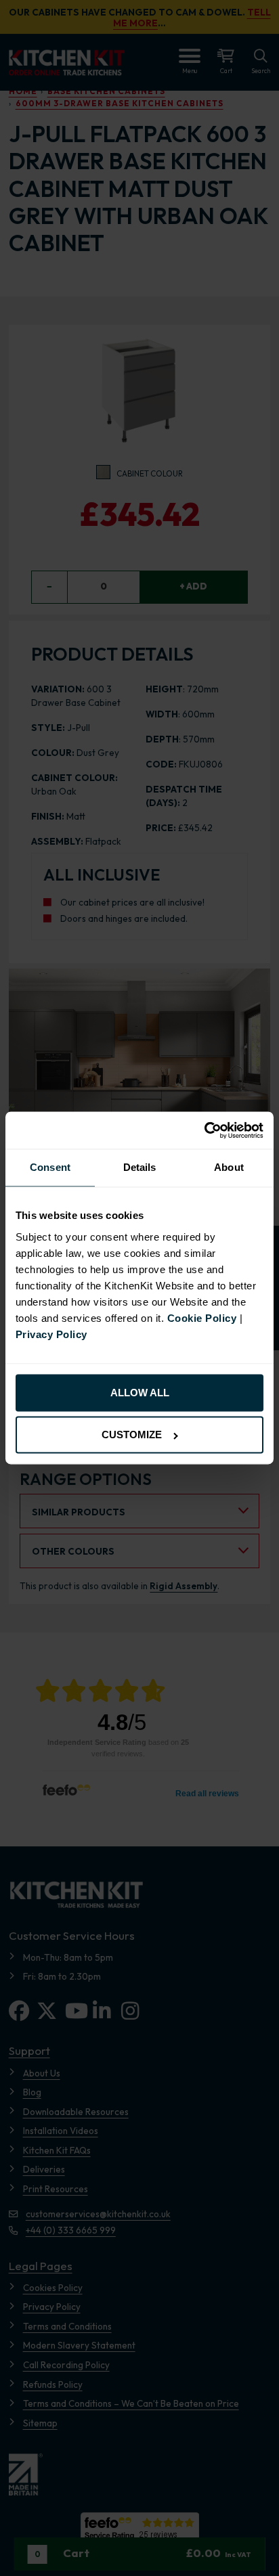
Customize (132, 1435)
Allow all (140, 1393)
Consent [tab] (50, 1168)
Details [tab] (140, 1168)
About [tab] (229, 1168)
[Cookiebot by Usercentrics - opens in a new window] (204, 1130)
